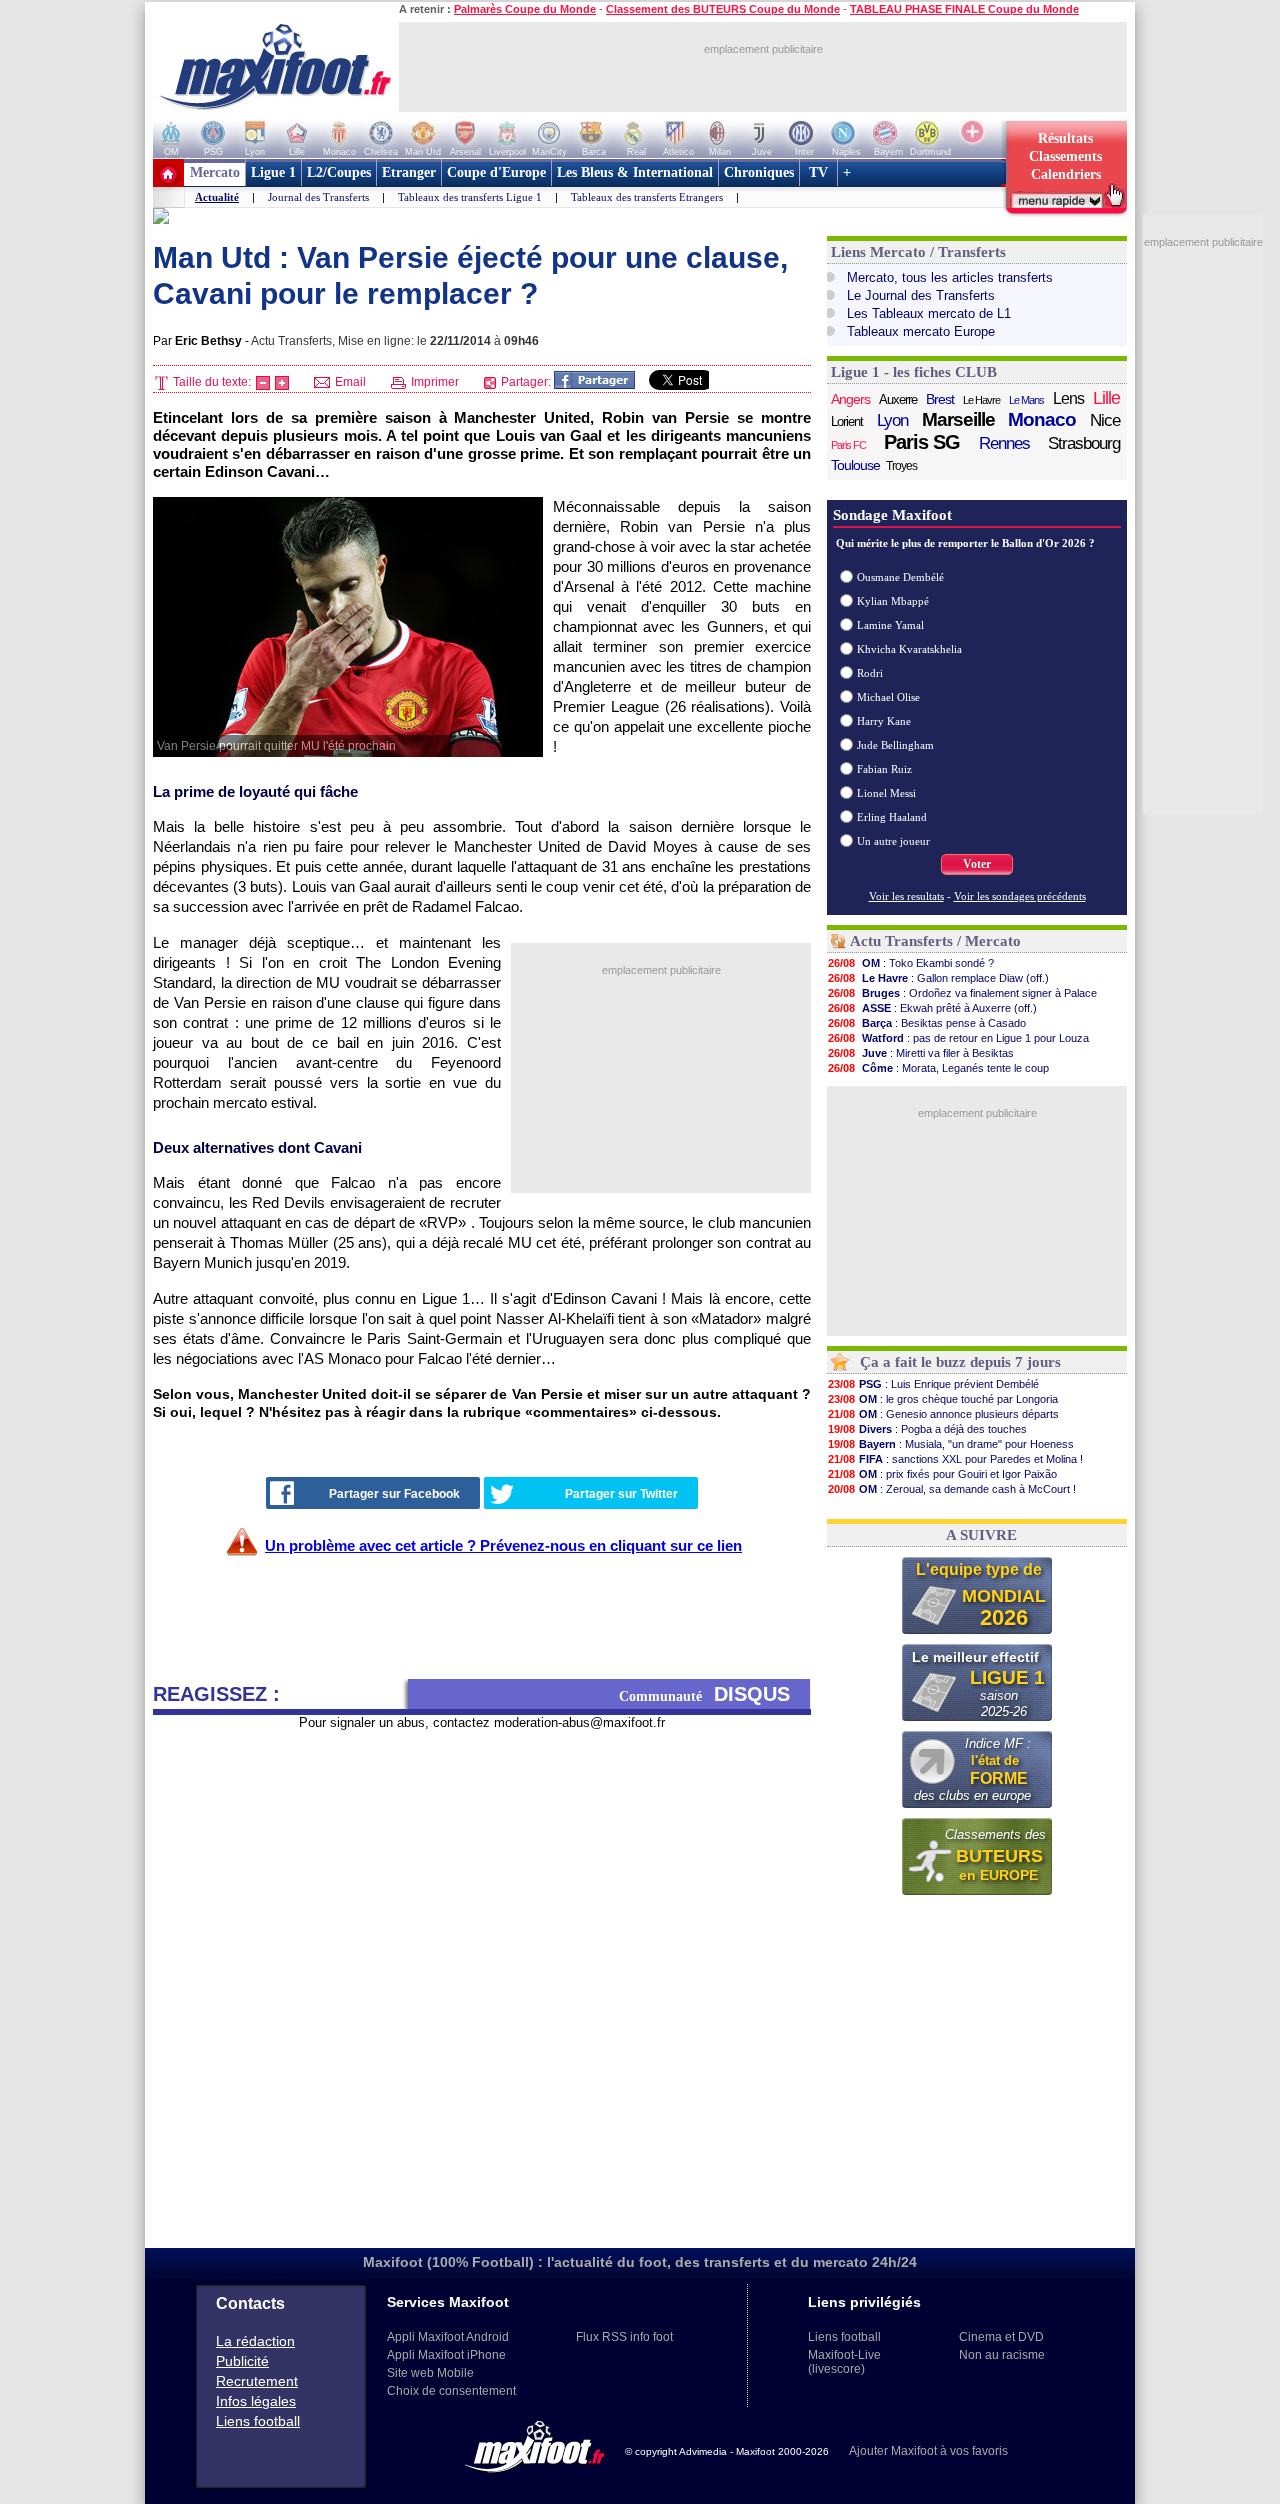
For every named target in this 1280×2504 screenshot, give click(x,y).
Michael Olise (888, 697)
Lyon (892, 420)
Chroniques (759, 172)
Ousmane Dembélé (900, 577)
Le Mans (1026, 400)
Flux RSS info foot (624, 2337)
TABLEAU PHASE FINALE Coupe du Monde (964, 9)
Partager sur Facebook (394, 1494)
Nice (1105, 420)
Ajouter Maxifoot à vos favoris (928, 2451)
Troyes (901, 466)
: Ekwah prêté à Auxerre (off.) (932, 1008)
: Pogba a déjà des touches (927, 1429)
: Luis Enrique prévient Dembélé (933, 1384)
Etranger (409, 172)
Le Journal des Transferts (921, 295)
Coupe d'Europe (496, 172)
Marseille (958, 420)
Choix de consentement (451, 2391)
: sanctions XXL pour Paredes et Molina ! (955, 1459)
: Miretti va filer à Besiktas (921, 1053)
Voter (977, 864)
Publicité (242, 2361)
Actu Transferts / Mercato (935, 941)
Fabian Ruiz (884, 769)
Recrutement (257, 2381)
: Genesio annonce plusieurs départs (943, 1414)
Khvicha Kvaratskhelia (909, 649)
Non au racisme (1002, 2355)
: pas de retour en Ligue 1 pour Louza (958, 1038)
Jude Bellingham (895, 745)
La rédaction (255, 2341)
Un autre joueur (893, 841)
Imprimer (433, 382)
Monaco (1042, 420)
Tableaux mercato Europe (921, 331)
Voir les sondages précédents (1020, 896)
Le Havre (981, 400)
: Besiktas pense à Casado (927, 1023)
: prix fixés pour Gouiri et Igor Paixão (942, 1474)
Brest (940, 399)
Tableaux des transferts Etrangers (647, 197)
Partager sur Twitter (621, 1494)
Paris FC (848, 445)
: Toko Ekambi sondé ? (911, 963)
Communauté (704, 1694)
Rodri (870, 673)
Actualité (217, 197)
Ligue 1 (273, 172)
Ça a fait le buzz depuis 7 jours (960, 1362)
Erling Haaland (892, 817)
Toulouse (855, 465)
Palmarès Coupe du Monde (525, 9)
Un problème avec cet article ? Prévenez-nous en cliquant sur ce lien (503, 1545)
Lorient (847, 421)
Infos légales (256, 2401)
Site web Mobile (430, 2373)
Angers (850, 399)
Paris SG (922, 442)
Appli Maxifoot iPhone (446, 2355)
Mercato (215, 172)
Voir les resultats (906, 896)
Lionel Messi (886, 793)
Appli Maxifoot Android (448, 2337)
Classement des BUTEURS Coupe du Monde (723, 9)
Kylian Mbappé (893, 601)
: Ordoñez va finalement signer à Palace (962, 993)
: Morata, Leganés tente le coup (938, 1068)
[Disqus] (482, 1981)
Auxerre (898, 399)
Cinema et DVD (1001, 2337)
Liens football (258, 2421)
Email (349, 382)
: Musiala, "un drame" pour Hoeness (951, 1444)
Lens (1068, 398)
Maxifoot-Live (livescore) (844, 2362)
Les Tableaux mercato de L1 (929, 313)
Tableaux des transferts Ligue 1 (470, 197)
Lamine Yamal (890, 625)
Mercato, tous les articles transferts (950, 277)
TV (818, 172)
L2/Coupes (339, 172)
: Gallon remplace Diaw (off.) (938, 978)
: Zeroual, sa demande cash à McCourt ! (952, 1489)
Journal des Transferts (318, 197)
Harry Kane (884, 721)
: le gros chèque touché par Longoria (943, 1399)
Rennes (1004, 443)
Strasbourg (1084, 443)
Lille (1106, 398)
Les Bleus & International (635, 172)
